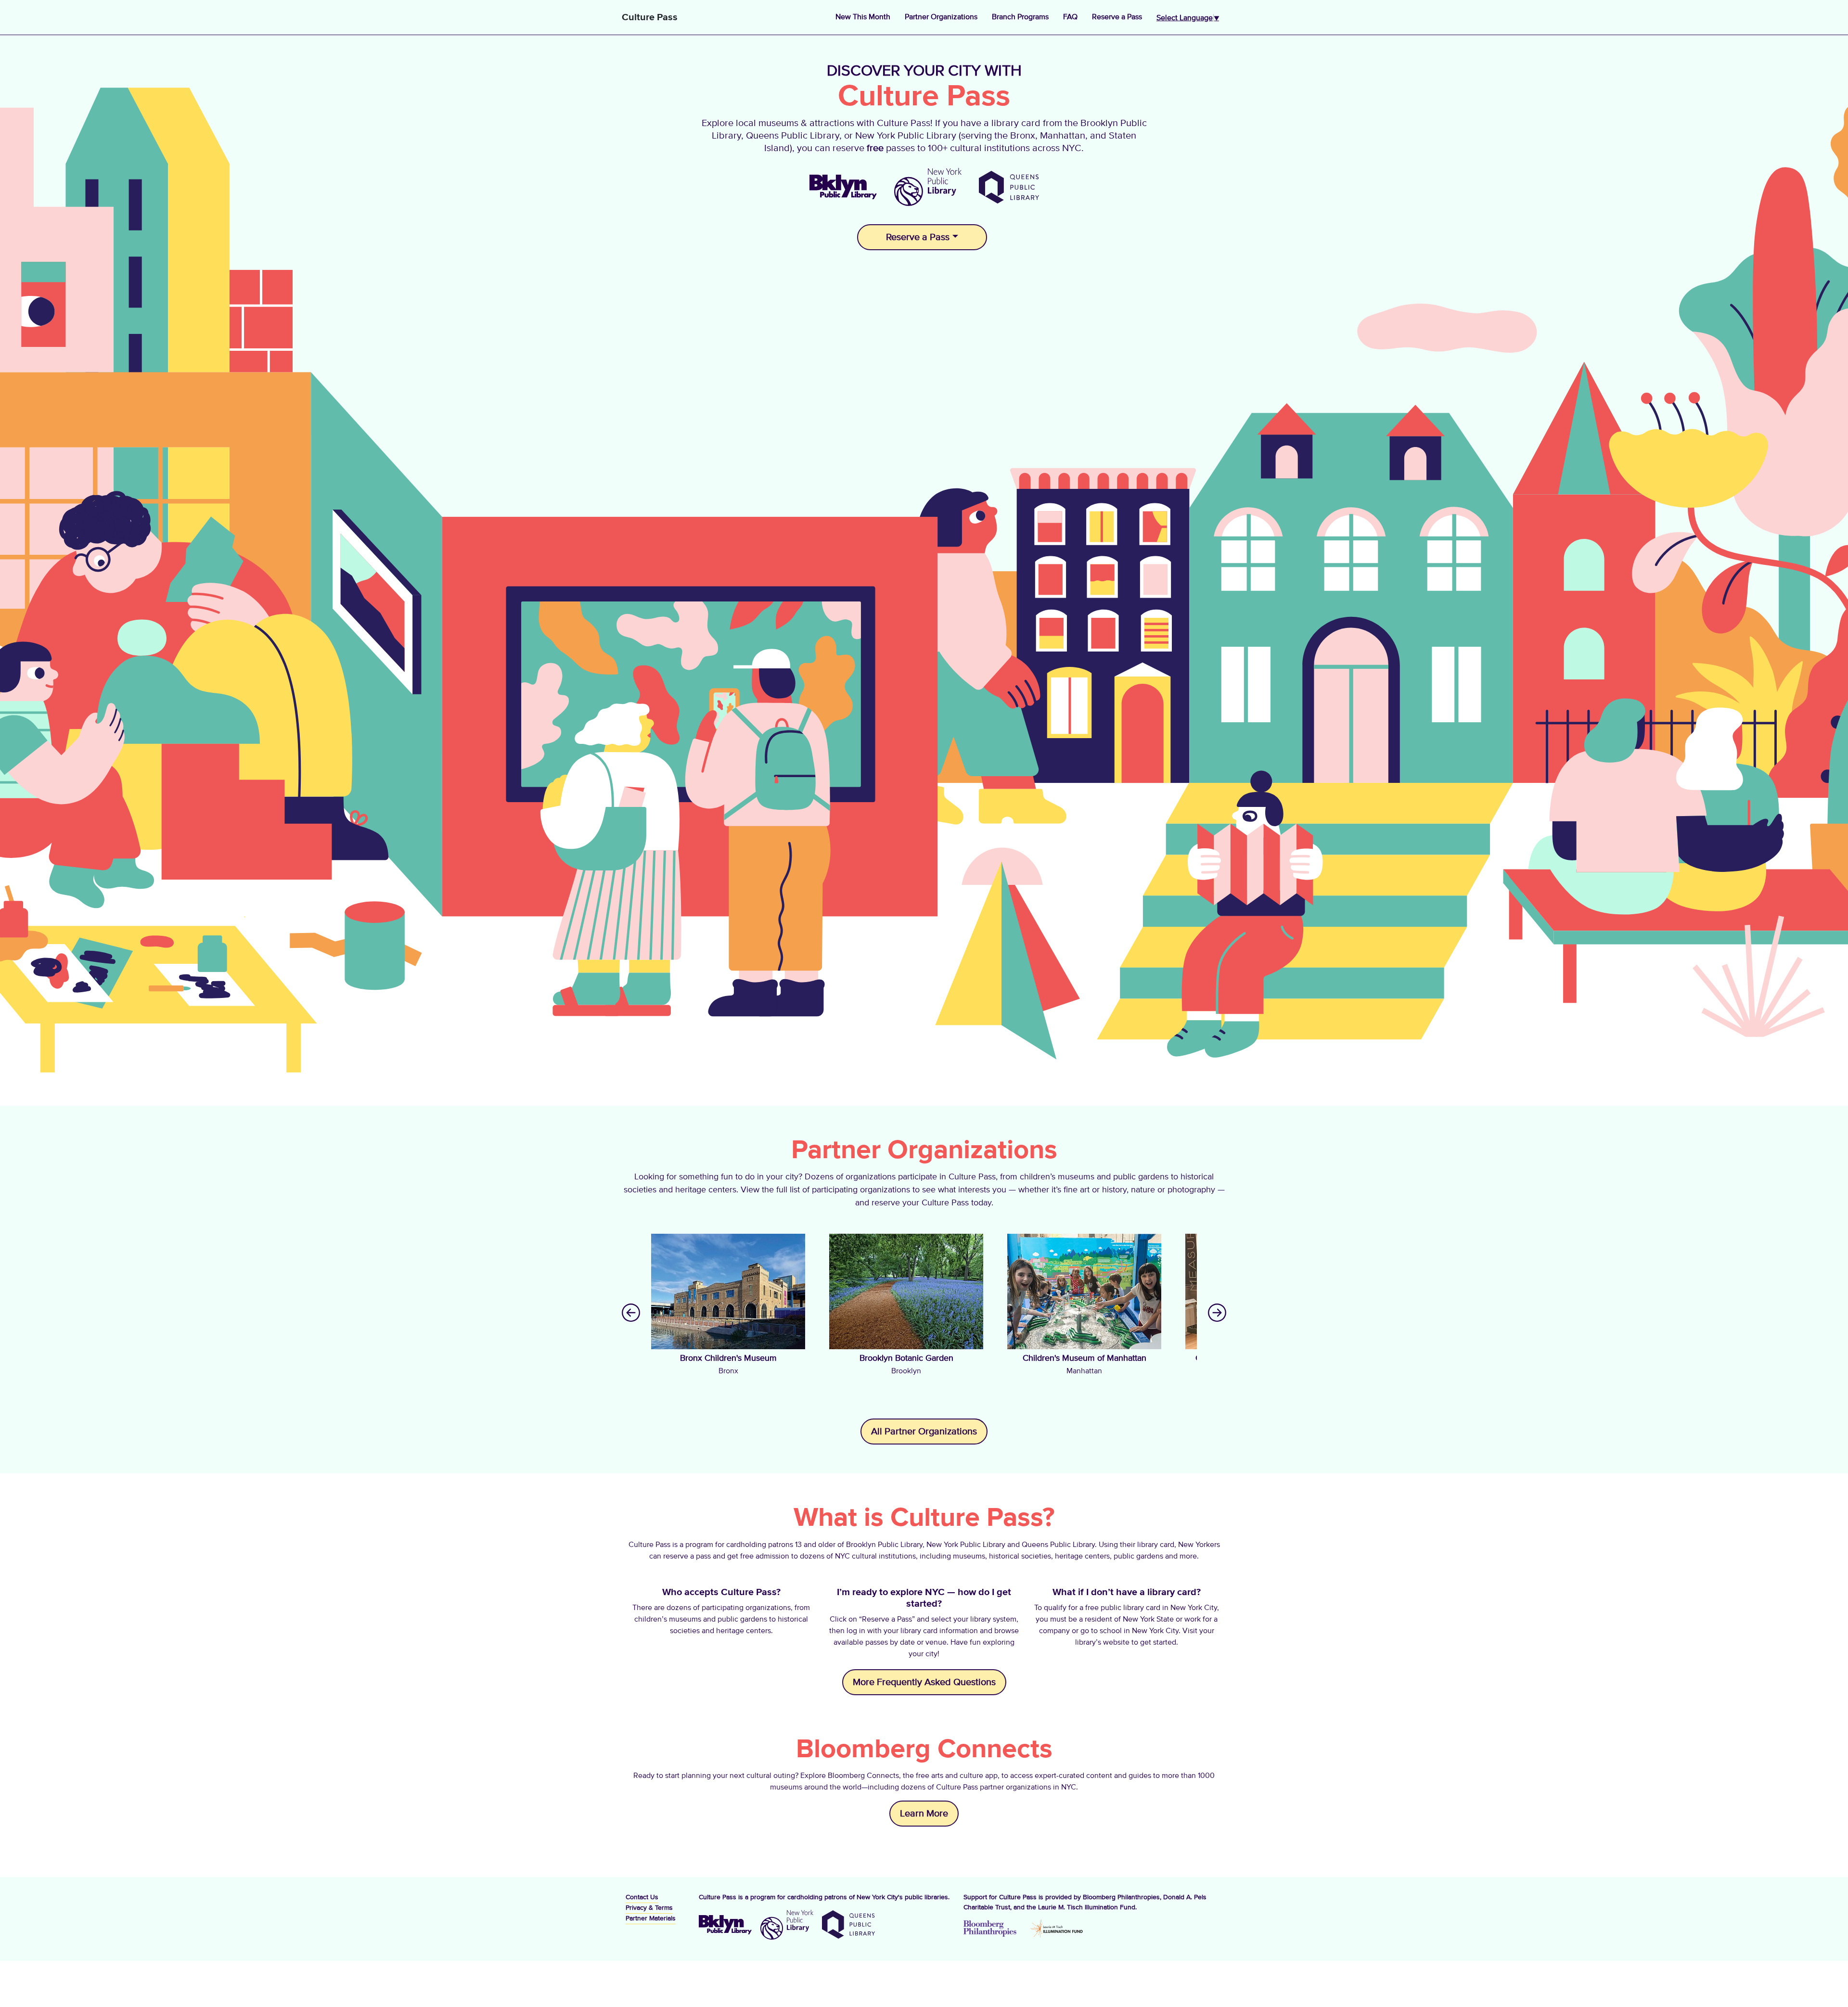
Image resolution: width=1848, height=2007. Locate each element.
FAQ (1070, 17)
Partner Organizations (941, 17)
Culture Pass (650, 17)
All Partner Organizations (924, 1432)
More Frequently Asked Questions (924, 1682)
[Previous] (631, 1312)
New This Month (863, 17)
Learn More (924, 1814)
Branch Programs (1020, 17)
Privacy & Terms (649, 1908)
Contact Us (642, 1897)
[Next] (1217, 1312)
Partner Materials (651, 1918)
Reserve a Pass (1117, 17)
